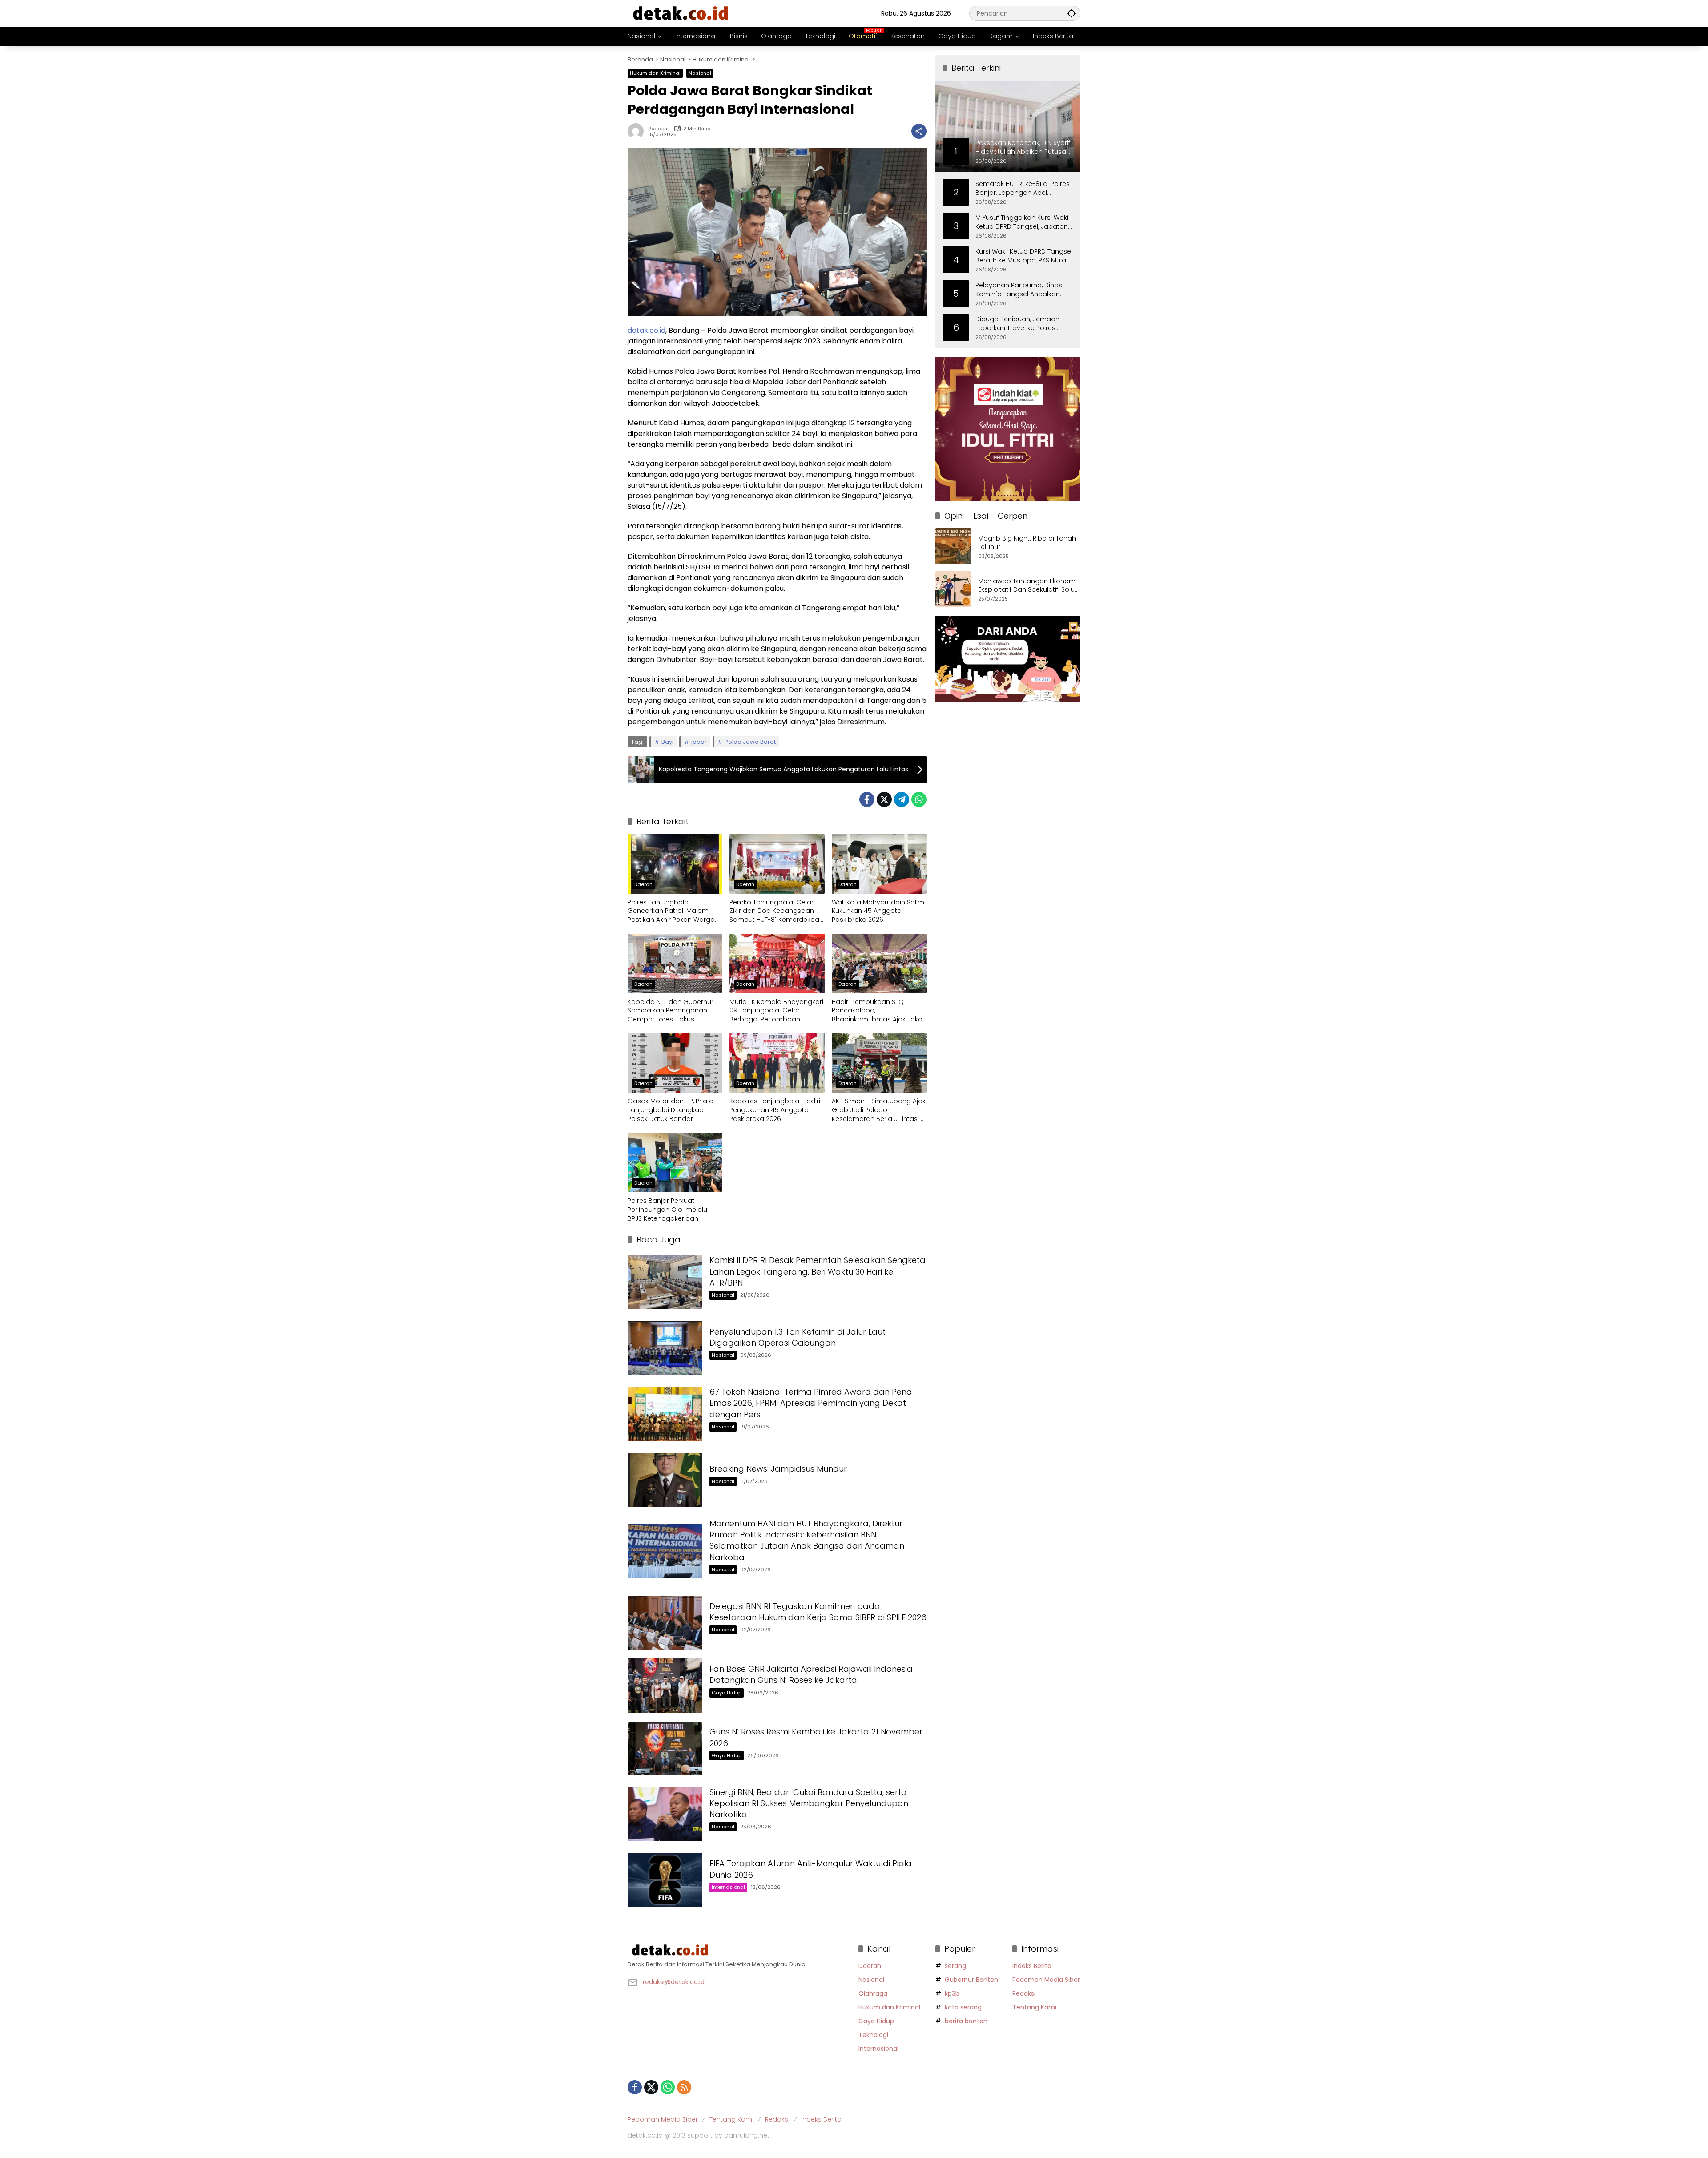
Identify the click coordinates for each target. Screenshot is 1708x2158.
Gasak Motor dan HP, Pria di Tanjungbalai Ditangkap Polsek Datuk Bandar (671, 1110)
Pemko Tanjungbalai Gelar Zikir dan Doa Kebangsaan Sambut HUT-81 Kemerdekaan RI (776, 911)
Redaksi (658, 129)
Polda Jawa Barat (750, 742)
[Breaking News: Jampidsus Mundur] (665, 1480)
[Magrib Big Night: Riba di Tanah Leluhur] (953, 546)
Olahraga (873, 1993)
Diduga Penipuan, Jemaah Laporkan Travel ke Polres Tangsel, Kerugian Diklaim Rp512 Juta (1017, 324)
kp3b (952, 1993)
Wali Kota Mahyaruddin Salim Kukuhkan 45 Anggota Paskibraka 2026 (878, 911)
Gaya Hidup (727, 1693)
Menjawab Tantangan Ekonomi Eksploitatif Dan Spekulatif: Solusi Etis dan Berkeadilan (1029, 586)
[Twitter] (884, 799)
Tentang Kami (1034, 2007)
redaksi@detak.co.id (674, 1982)
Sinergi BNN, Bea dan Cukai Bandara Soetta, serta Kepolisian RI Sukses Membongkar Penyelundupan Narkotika (809, 1803)
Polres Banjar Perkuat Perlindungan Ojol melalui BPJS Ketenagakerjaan (668, 1210)
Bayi (667, 742)
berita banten (966, 2021)
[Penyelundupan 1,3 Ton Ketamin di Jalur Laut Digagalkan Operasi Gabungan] (665, 1348)
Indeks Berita (1032, 1966)
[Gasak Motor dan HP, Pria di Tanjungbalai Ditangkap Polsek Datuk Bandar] (675, 1063)
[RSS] (684, 2087)
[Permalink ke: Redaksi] (638, 131)
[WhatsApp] (919, 799)
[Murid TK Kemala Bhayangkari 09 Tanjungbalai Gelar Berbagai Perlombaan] (777, 964)
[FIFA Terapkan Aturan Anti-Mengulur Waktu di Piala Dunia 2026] (665, 1880)
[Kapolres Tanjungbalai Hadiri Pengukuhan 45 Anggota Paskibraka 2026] (777, 1063)
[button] (1072, 13)
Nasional (700, 73)
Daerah (643, 884)
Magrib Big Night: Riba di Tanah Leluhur (1027, 543)
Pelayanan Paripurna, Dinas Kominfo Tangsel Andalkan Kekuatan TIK (1019, 290)
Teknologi (873, 2035)
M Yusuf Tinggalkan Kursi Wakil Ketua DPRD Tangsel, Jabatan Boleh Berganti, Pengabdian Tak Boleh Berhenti (1023, 222)
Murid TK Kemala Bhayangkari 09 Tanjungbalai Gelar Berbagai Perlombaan (776, 1011)
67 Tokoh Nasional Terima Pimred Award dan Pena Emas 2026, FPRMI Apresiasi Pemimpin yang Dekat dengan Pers (811, 1403)
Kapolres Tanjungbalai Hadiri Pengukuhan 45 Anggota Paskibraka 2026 (775, 1110)
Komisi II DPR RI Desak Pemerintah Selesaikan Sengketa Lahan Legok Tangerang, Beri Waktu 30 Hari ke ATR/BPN (818, 1271)
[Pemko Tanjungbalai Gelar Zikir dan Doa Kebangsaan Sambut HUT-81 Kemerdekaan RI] (777, 864)
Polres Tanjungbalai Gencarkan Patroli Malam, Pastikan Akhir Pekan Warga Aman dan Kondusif (671, 911)
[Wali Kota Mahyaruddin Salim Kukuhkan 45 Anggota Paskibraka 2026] (879, 864)
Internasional (728, 1887)
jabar (699, 742)
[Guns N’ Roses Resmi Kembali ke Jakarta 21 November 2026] (665, 1749)
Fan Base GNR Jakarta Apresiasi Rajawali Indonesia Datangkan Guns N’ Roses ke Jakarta (811, 1674)
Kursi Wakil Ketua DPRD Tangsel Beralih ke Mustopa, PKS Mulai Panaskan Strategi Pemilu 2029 (1024, 256)
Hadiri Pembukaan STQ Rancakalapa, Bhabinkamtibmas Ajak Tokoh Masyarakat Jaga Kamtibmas (879, 1011)
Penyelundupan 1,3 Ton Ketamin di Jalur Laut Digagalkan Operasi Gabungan (798, 1337)
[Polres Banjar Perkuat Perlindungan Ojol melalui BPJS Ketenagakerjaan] (675, 1162)
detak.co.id (647, 330)
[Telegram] (902, 799)
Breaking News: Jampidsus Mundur (778, 1469)
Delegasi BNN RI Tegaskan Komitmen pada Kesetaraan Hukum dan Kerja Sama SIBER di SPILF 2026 (818, 1612)
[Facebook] (867, 799)
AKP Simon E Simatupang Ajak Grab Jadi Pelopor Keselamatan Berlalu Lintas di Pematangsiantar (879, 1110)
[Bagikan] (919, 131)
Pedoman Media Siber (1046, 1980)
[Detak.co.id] (681, 13)
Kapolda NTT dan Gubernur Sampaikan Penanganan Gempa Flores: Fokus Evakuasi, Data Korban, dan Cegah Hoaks (671, 1011)
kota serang (963, 2007)
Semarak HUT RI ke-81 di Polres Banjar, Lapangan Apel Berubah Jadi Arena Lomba (1023, 188)
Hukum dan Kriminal (655, 73)
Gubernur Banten (971, 1980)
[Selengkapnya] (739, 1950)
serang (955, 1966)
